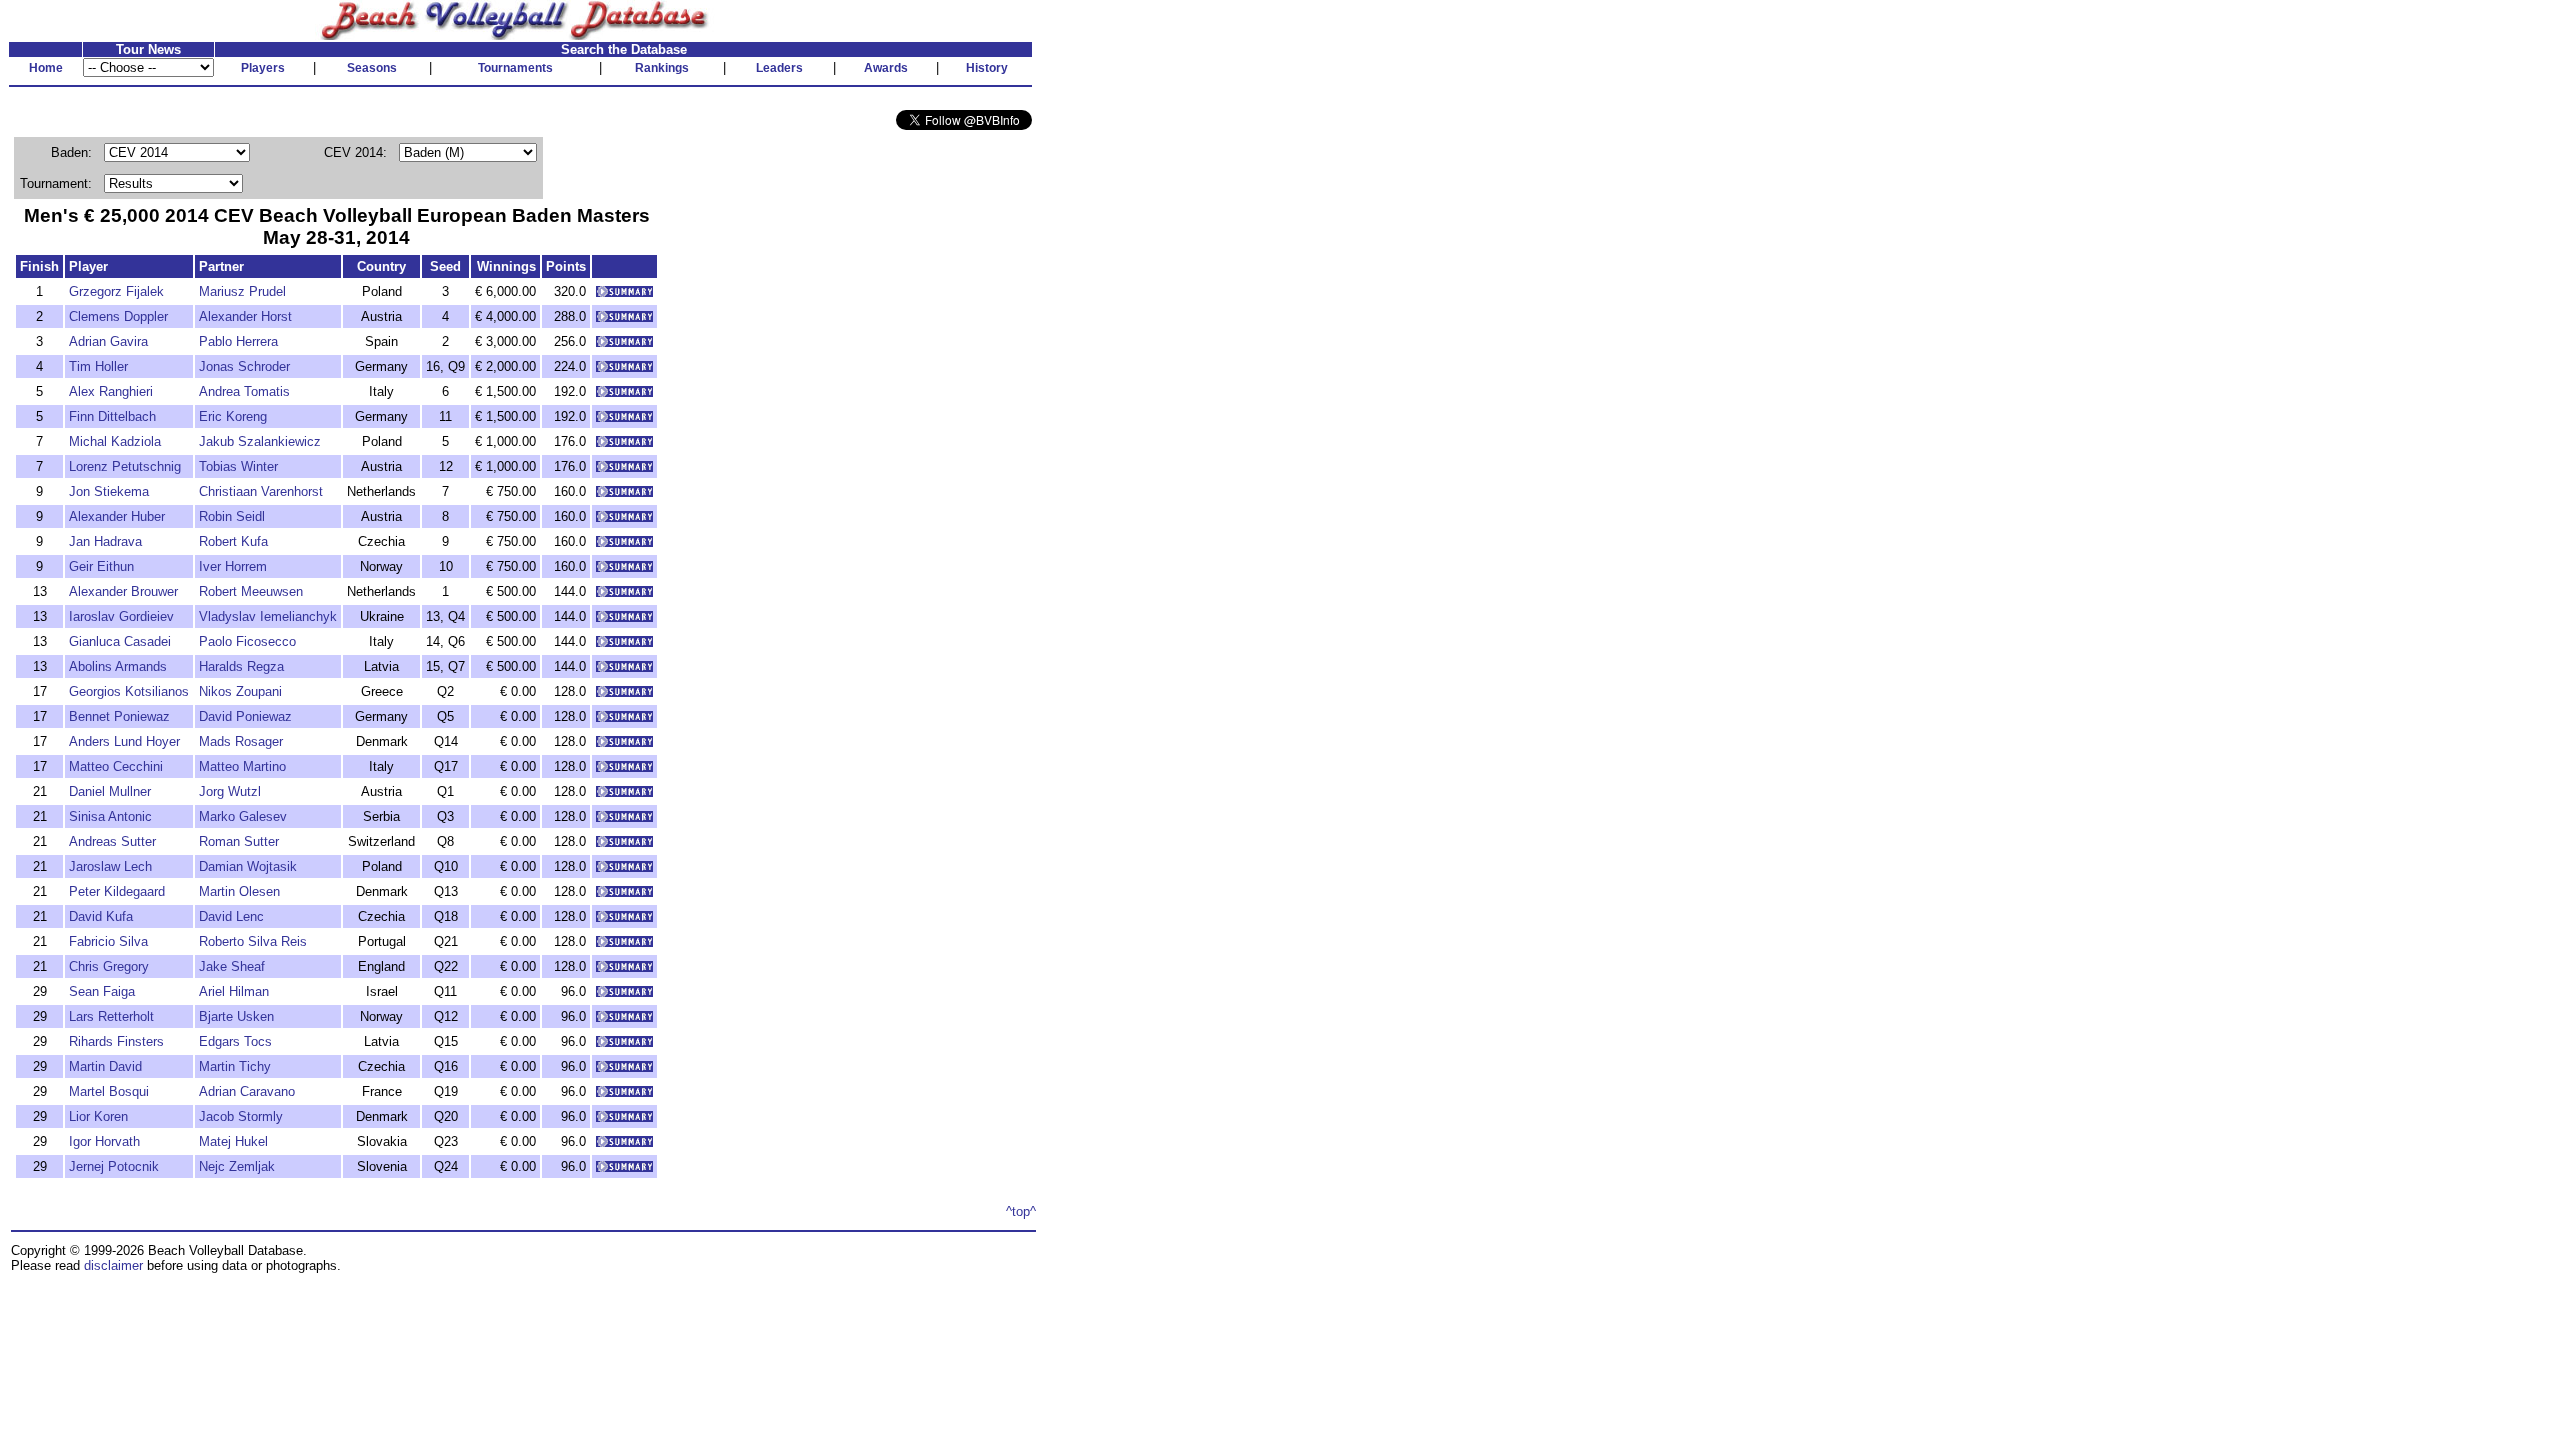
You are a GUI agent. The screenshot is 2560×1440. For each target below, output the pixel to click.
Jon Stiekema (109, 491)
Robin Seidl (232, 516)
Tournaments (515, 68)
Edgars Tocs (235, 1041)
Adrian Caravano (247, 1091)
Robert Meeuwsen (251, 591)
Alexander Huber (117, 516)
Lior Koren (98, 1116)
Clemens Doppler (118, 316)
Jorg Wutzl (230, 791)
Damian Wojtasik (248, 866)
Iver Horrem (233, 566)
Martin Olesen (239, 891)
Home (46, 68)
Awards (886, 68)
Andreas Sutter (112, 841)
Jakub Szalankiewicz (260, 441)
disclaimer (113, 1265)
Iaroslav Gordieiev (121, 616)
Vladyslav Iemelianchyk (268, 616)
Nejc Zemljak (237, 1166)
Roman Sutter (239, 841)
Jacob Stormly (241, 1116)
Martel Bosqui (109, 1091)
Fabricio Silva (108, 941)
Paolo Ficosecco (247, 641)
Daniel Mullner (110, 791)
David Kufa (101, 916)
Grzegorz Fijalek (116, 291)
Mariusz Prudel (242, 291)
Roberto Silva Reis (253, 941)
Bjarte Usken (236, 1016)
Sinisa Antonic (110, 816)
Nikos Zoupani (240, 691)
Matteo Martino (242, 766)
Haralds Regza (241, 666)
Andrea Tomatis (244, 391)
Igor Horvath (104, 1141)
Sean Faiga (102, 991)
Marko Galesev (243, 816)
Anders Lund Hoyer (124, 741)
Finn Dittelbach (112, 416)
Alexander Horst (245, 316)
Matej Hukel (233, 1141)
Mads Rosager (241, 741)
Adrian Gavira (108, 341)
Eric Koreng (233, 416)
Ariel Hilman (234, 991)
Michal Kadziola (115, 441)
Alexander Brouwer (123, 591)
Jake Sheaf (232, 966)
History (987, 68)
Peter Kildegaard (117, 891)
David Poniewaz (245, 716)
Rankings (662, 68)
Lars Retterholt (111, 1016)
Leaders (779, 68)
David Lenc (231, 916)
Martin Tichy (235, 1066)
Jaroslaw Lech (110, 866)
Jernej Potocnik (114, 1166)
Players (263, 68)
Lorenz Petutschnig (125, 466)
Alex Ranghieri (111, 391)
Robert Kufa (233, 541)
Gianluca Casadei (120, 641)
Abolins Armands (118, 666)
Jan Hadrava (105, 541)
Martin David (105, 1066)
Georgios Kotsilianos (129, 691)
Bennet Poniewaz (119, 716)
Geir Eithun (101, 566)
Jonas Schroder (244, 366)
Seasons (372, 68)
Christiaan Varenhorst (261, 491)
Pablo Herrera (238, 341)
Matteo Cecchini (116, 766)
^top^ (1021, 1211)
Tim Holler (98, 366)
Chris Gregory (109, 966)
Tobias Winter (238, 466)
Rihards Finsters (116, 1041)
